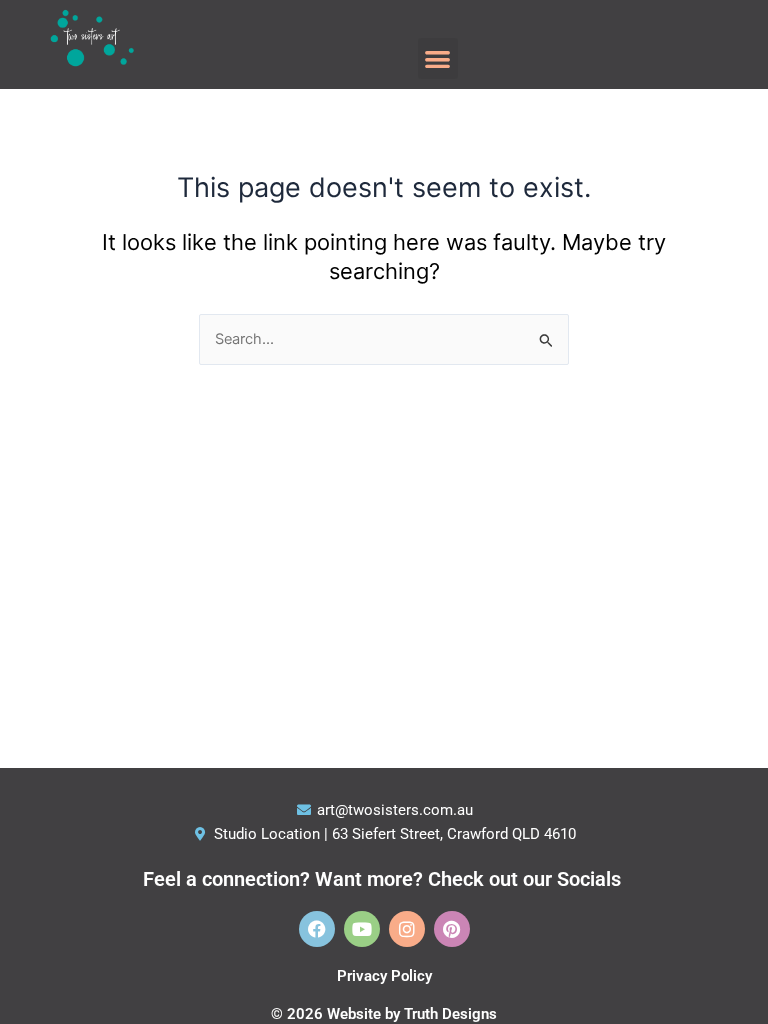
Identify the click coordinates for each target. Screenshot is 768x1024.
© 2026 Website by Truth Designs (384, 1014)
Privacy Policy (384, 976)
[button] (438, 58)
